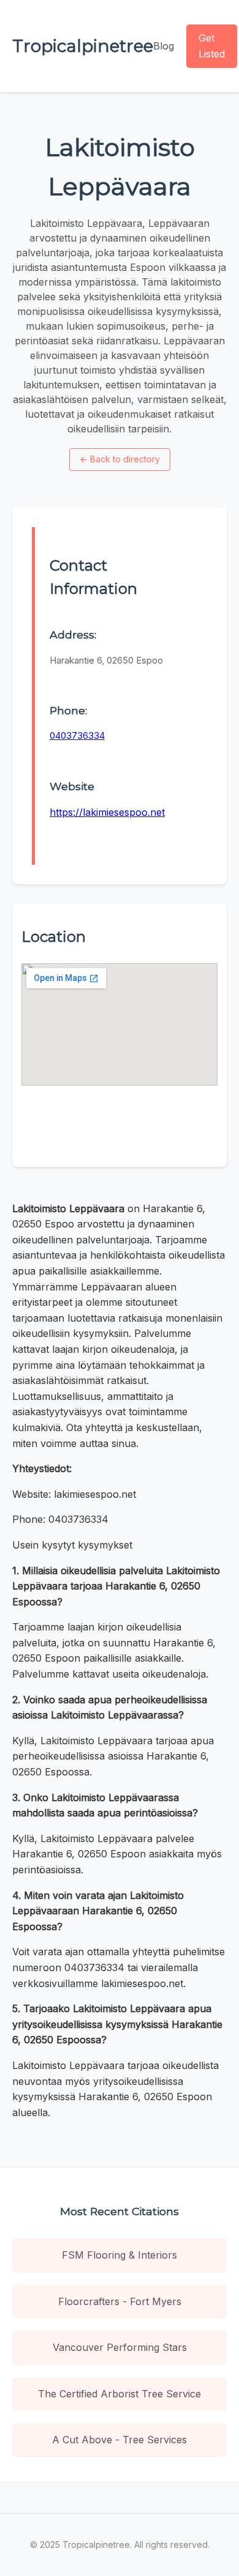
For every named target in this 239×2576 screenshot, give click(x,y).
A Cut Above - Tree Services (120, 2440)
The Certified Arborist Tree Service (120, 2394)
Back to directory (120, 459)
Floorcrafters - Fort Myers (120, 2301)
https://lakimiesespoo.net (107, 812)
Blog (164, 46)
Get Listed (212, 46)
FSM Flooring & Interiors (120, 2255)
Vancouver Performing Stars (120, 2347)
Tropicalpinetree (83, 46)
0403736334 (77, 735)
